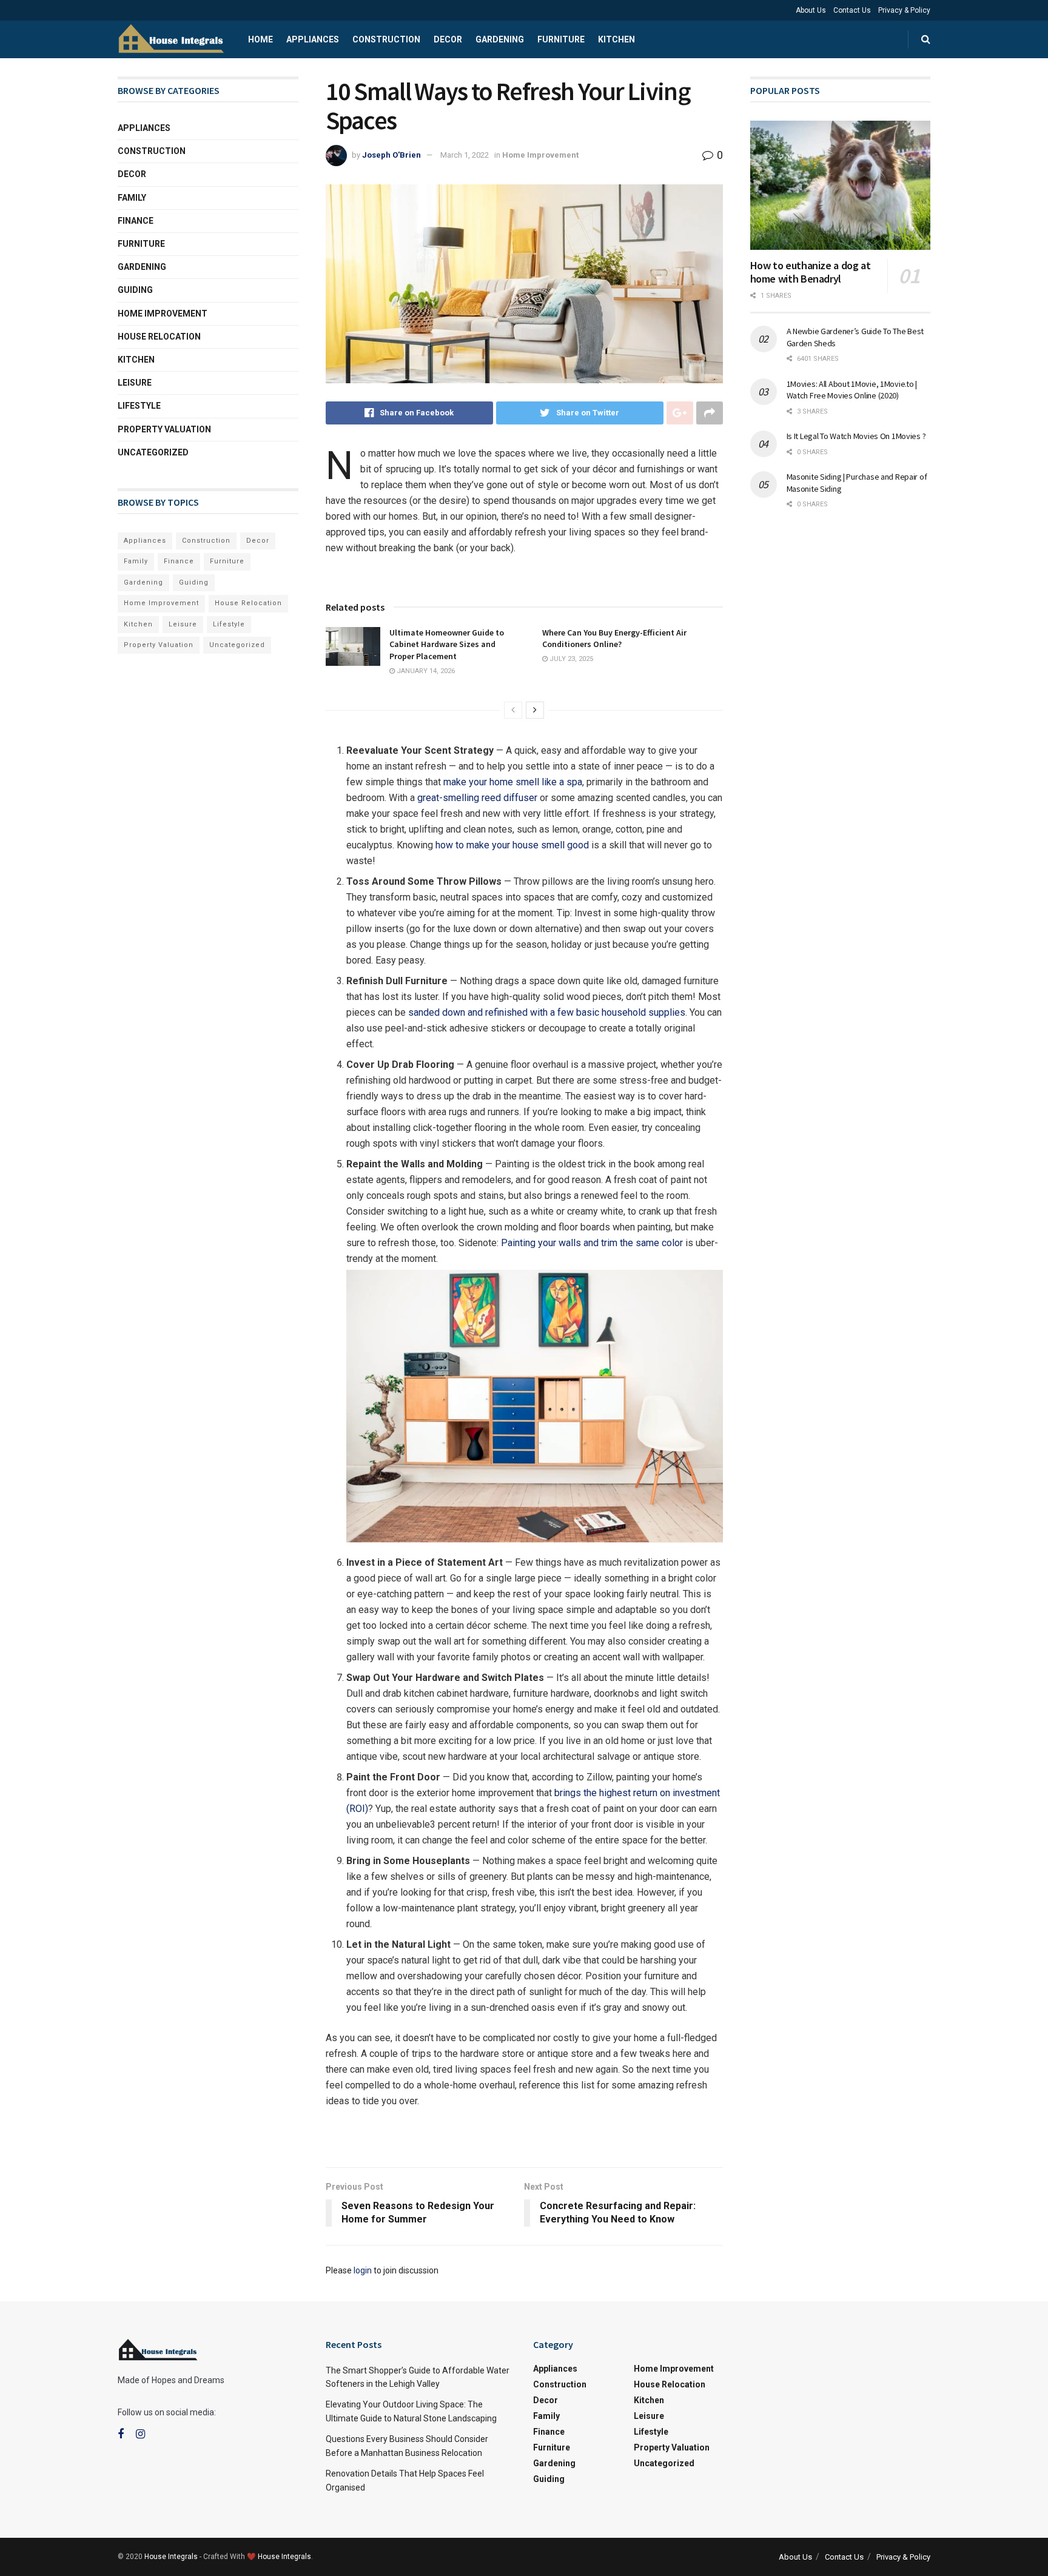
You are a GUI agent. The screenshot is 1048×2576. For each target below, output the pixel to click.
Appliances (313, 39)
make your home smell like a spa (513, 782)
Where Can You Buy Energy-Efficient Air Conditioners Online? (614, 639)
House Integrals (171, 2557)
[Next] (535, 710)
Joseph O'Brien (391, 155)
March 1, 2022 (465, 155)
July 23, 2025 (570, 659)
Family (132, 198)
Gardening (500, 39)
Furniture (561, 39)
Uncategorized (153, 452)
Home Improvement (540, 155)
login (363, 2270)
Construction (386, 39)
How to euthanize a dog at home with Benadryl (811, 272)
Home (260, 39)
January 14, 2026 (425, 671)
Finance (136, 221)
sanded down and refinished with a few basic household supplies (547, 1012)
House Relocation (159, 337)
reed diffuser (509, 798)
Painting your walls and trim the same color (592, 1243)
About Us (811, 10)
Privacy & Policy (904, 10)
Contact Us (852, 10)
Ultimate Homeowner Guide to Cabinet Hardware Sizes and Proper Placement (447, 644)
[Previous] (513, 710)
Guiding (135, 290)
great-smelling (449, 798)
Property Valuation (164, 429)
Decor (448, 39)
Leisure (135, 383)
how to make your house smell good (512, 845)
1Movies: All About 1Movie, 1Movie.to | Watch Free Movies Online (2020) (852, 390)
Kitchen (616, 39)
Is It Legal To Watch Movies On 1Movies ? (856, 436)
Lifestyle (139, 406)
